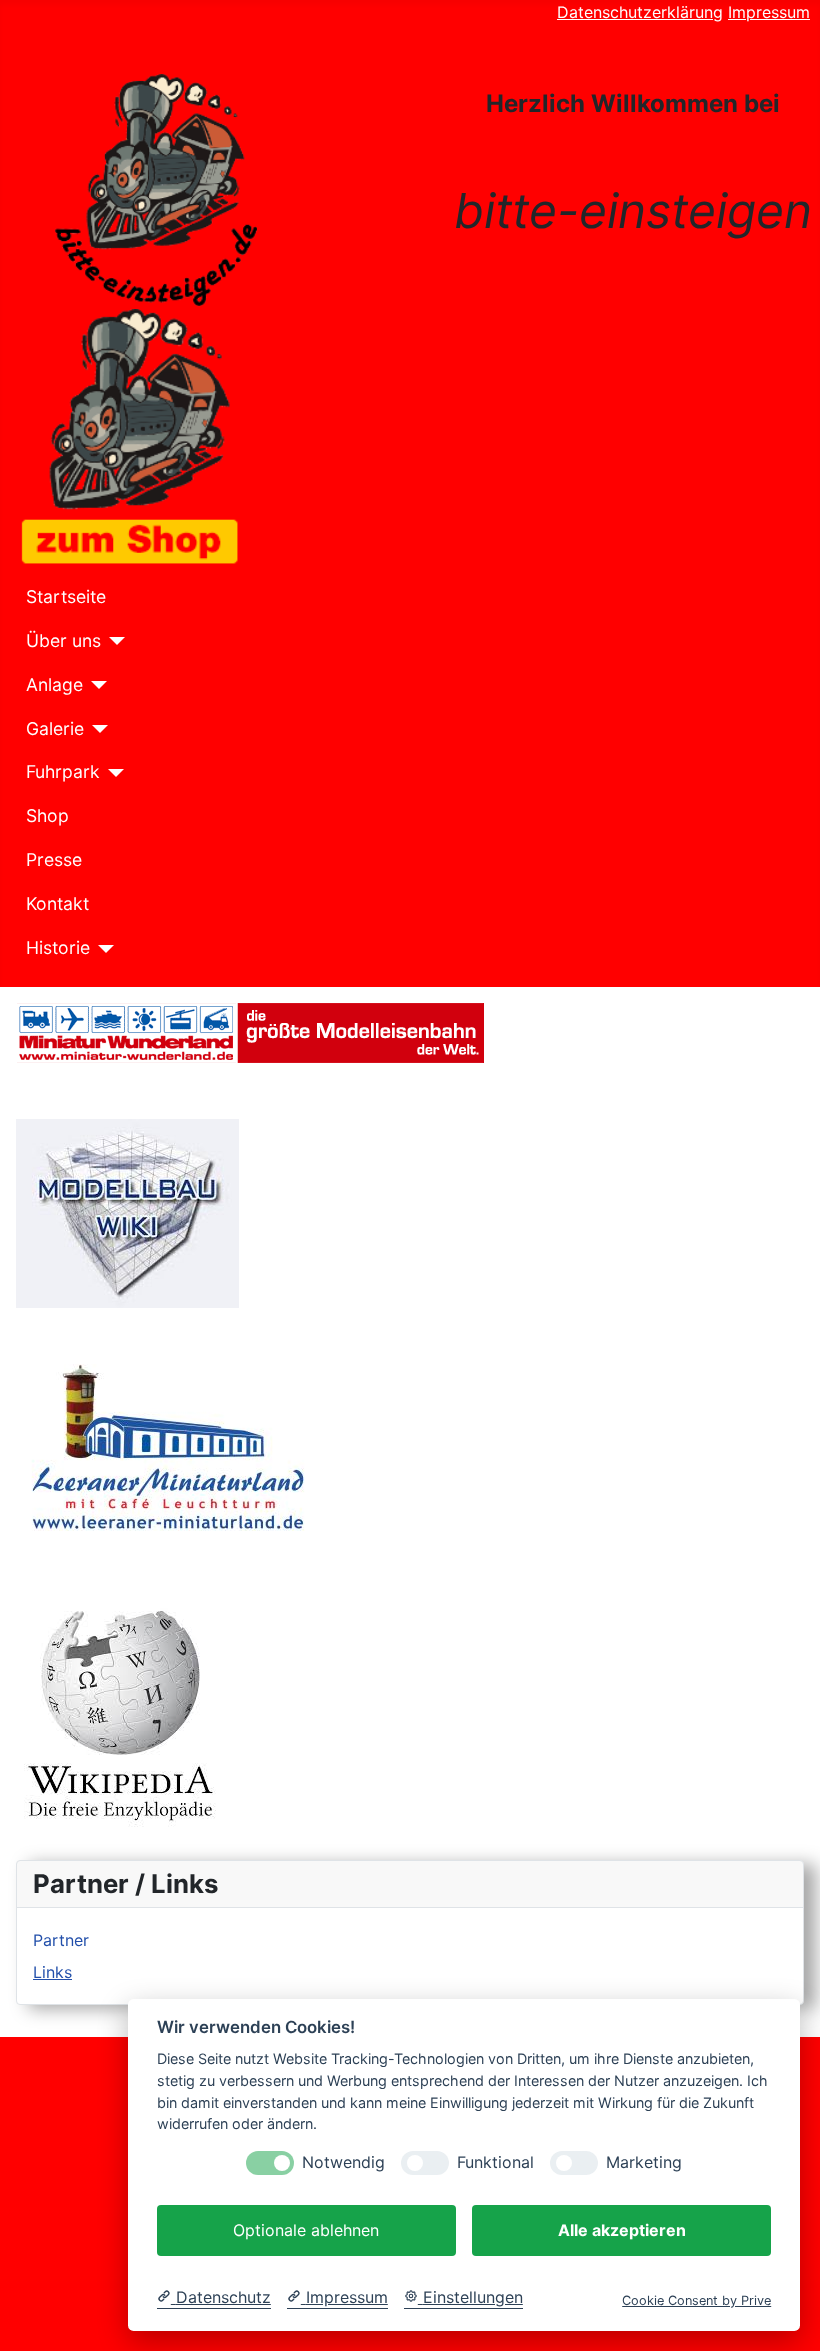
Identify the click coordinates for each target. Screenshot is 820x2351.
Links (52, 1972)
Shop (47, 815)
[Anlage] (95, 685)
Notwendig (343, 2162)
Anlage (54, 684)
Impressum (769, 12)
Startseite (66, 596)
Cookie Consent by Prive (696, 2300)
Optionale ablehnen (306, 2230)
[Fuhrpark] (112, 773)
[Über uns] (113, 641)
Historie (58, 947)
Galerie (55, 728)
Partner (61, 1940)
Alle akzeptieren (622, 2230)
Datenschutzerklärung (640, 12)
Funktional (495, 2162)
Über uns (63, 640)
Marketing (644, 2162)
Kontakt (57, 903)
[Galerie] (96, 729)
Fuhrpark (63, 771)
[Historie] (102, 949)
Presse (54, 859)
